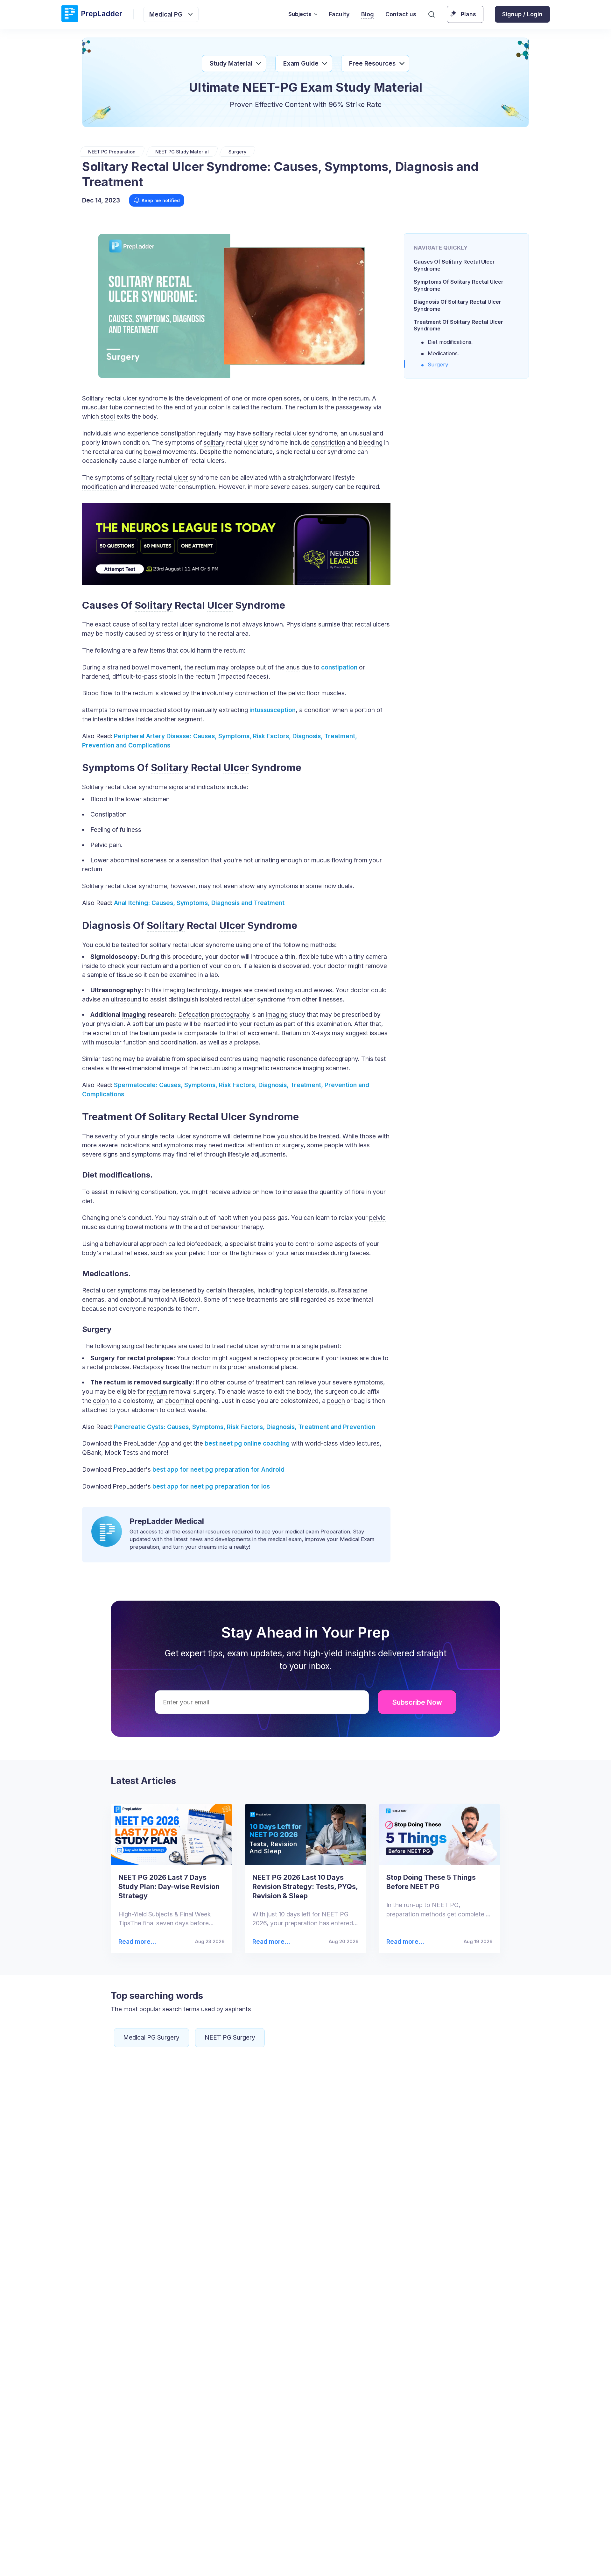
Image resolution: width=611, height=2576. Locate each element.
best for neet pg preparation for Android (218, 1469)
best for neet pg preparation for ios (210, 1486)
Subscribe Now (417, 1702)
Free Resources (372, 63)
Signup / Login (522, 14)
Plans (468, 14)
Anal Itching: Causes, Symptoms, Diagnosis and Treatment (199, 903)
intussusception (273, 710)
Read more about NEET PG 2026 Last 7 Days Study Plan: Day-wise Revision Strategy (135, 1942)
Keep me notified (161, 200)
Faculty (339, 14)
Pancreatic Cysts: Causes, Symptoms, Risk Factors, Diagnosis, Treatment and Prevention (245, 1427)
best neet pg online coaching (246, 1443)
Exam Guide (301, 63)
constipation (339, 667)
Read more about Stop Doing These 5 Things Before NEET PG (405, 1942)
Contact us (401, 14)
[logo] (92, 14)
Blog (368, 14)
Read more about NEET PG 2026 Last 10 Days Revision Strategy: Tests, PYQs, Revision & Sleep (271, 1942)
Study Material (231, 63)
